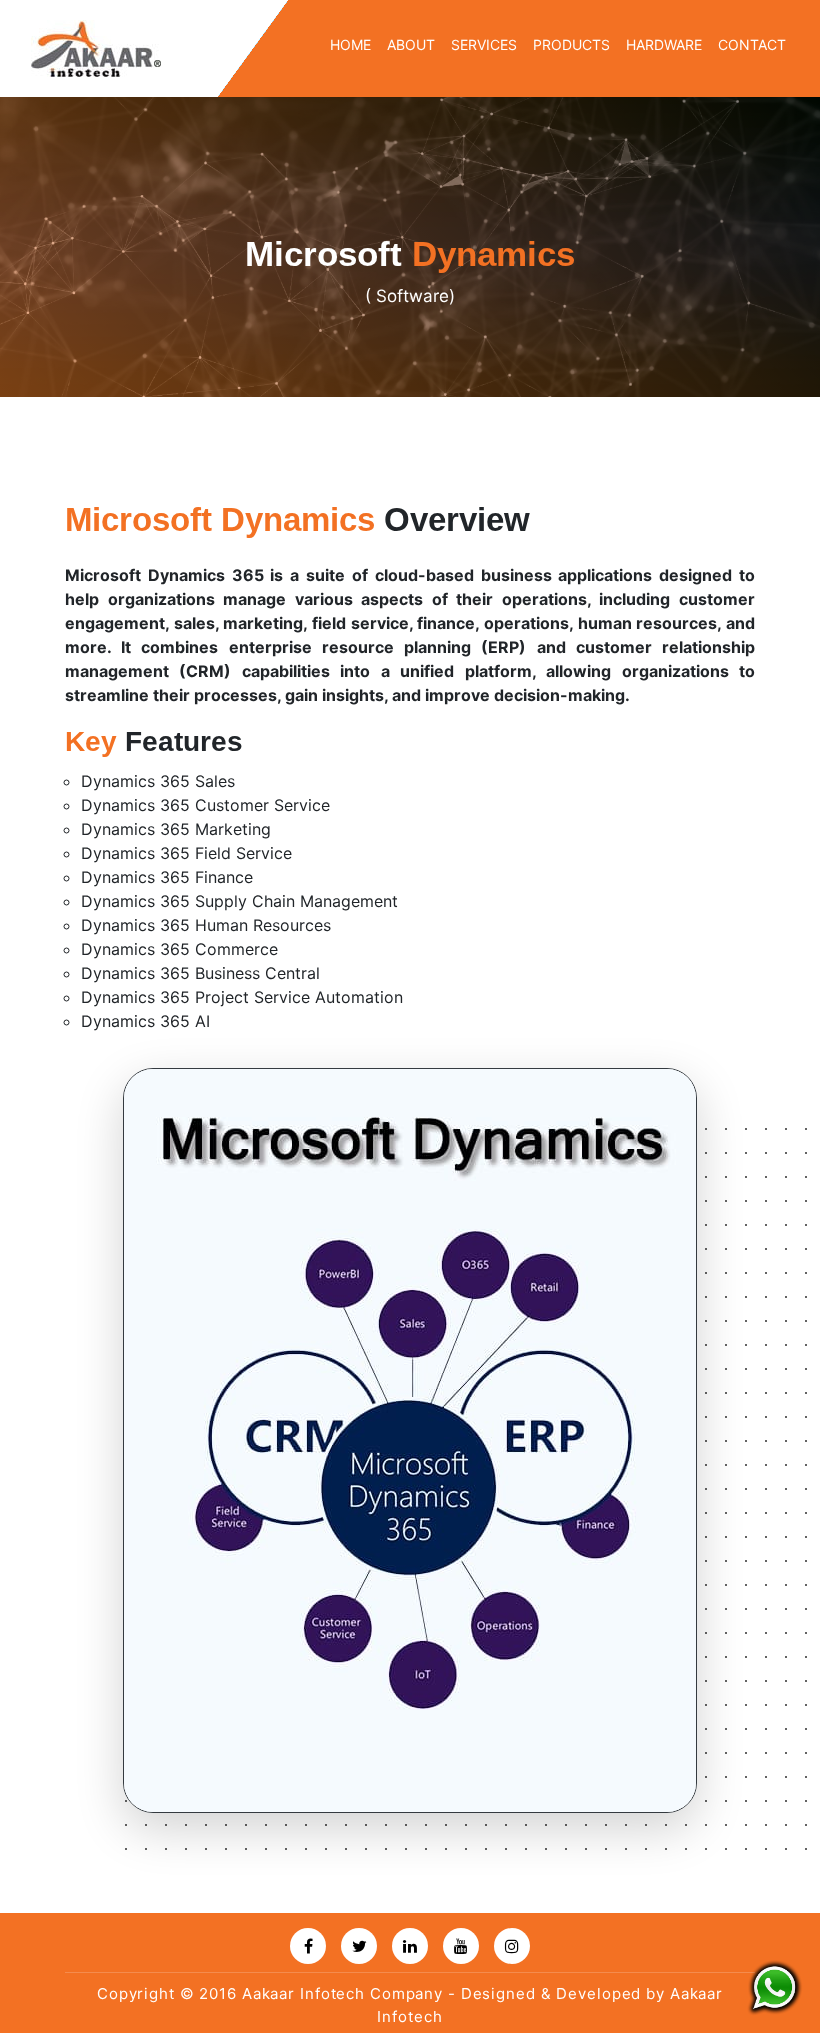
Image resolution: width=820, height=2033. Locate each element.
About (411, 44)
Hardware (664, 44)
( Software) (410, 296)
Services (484, 44)
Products (571, 44)
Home (350, 44)
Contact (752, 44)
